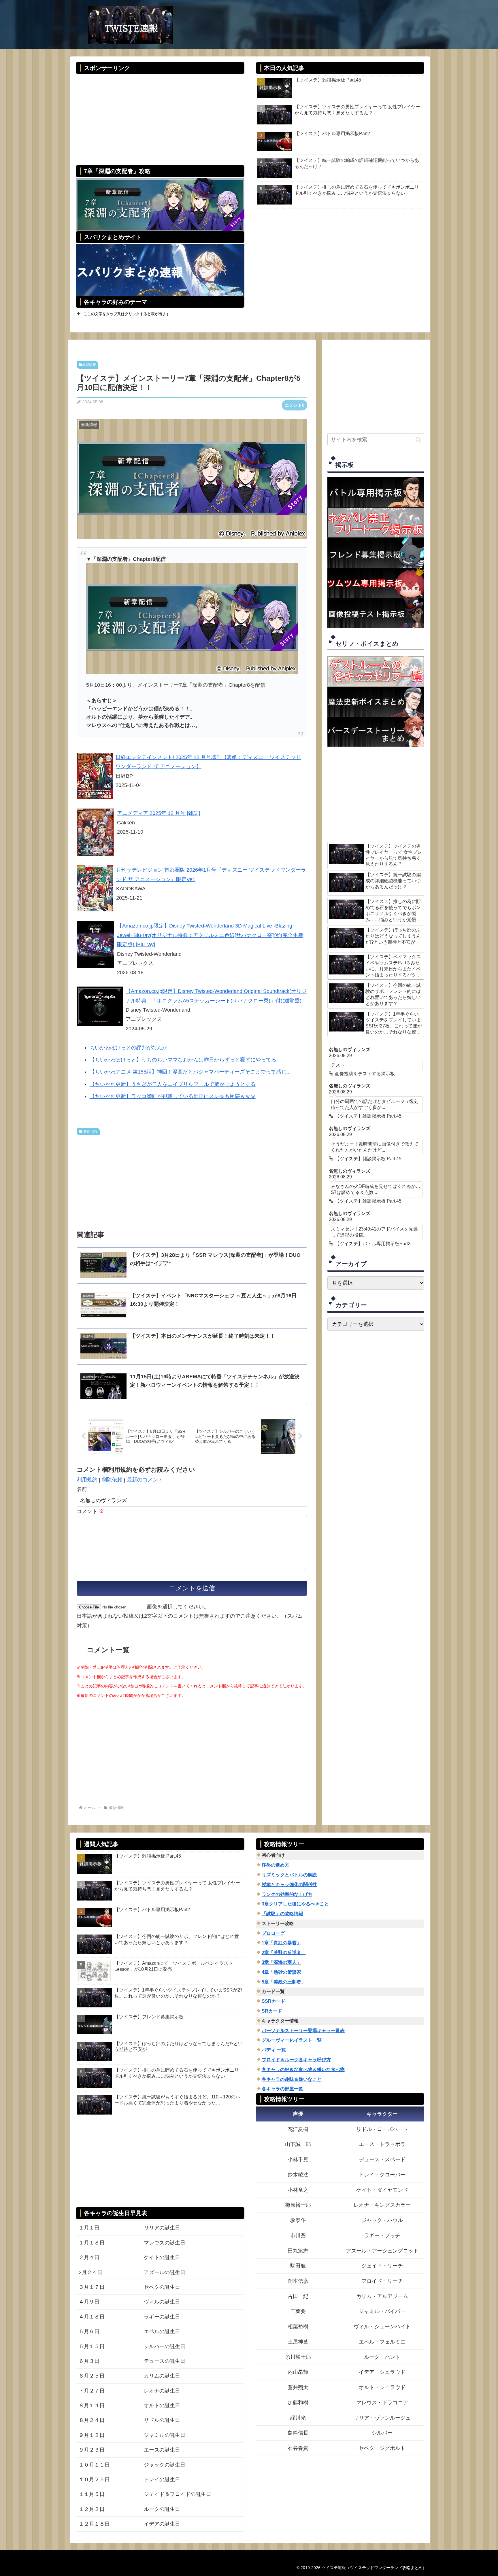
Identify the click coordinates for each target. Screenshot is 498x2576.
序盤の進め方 (276, 1865)
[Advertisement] (160, 116)
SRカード (272, 2011)
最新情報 (89, 365)
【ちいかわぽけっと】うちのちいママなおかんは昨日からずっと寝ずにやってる (183, 1060)
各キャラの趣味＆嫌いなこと (292, 2079)
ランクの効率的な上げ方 (287, 1894)
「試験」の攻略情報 (282, 1914)
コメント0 (295, 405)
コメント (90, 1511)
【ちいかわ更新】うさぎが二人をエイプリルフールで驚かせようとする (173, 1084)
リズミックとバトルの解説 (289, 1875)
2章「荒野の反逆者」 (284, 1953)
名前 (82, 1489)
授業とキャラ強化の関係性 (289, 1885)
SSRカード (273, 2001)
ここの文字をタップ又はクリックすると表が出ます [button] (127, 314)
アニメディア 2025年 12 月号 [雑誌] (159, 813)
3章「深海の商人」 (281, 1962)
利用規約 (87, 1480)
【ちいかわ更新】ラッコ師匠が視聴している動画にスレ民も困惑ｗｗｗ (173, 1096)
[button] (418, 440)
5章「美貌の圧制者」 (284, 1982)
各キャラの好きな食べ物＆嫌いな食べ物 (303, 2069)
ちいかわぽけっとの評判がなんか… (131, 1048)
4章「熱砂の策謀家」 (284, 1972)
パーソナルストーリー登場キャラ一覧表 (303, 2031)
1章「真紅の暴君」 (281, 1943)
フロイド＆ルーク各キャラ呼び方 (296, 2060)
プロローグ (273, 1933)
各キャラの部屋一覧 (282, 2089)
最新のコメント (145, 1480)
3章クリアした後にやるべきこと (295, 1904)
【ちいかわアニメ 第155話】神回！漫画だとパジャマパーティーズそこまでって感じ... (190, 1072)
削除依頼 (112, 1480)
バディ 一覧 (274, 2050)
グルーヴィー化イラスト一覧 (292, 2040)
